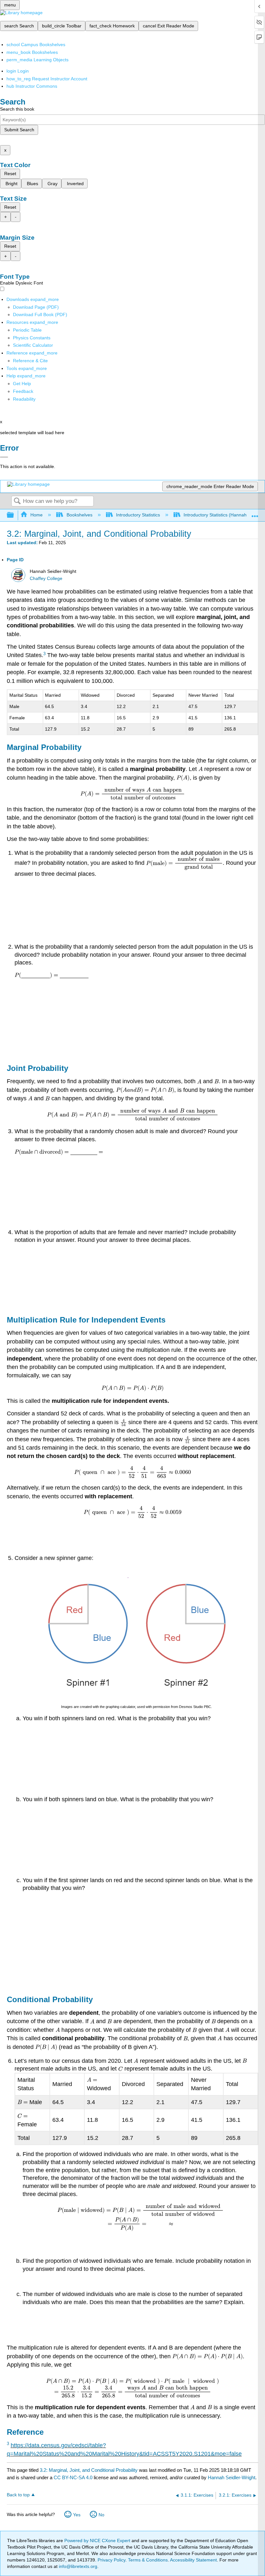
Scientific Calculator (33, 345)
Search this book (17, 109)
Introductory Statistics (138, 515)
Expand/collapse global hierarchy (15, 515)
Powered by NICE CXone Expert (98, 2541)
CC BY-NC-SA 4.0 (73, 2477)
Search (17, 501)
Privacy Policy (111, 2560)
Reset (10, 174)
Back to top (18, 2495)
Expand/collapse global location (255, 513)
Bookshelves (79, 515)
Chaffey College (46, 579)
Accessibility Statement (193, 2560)
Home (37, 515)
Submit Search (19, 130)
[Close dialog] (4, 457)
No (101, 2515)
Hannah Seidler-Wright (232, 2477)
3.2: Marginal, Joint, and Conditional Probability (89, 2470)
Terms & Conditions (148, 2560)
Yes (77, 2515)
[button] (23, 391)
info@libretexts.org (77, 2566)
